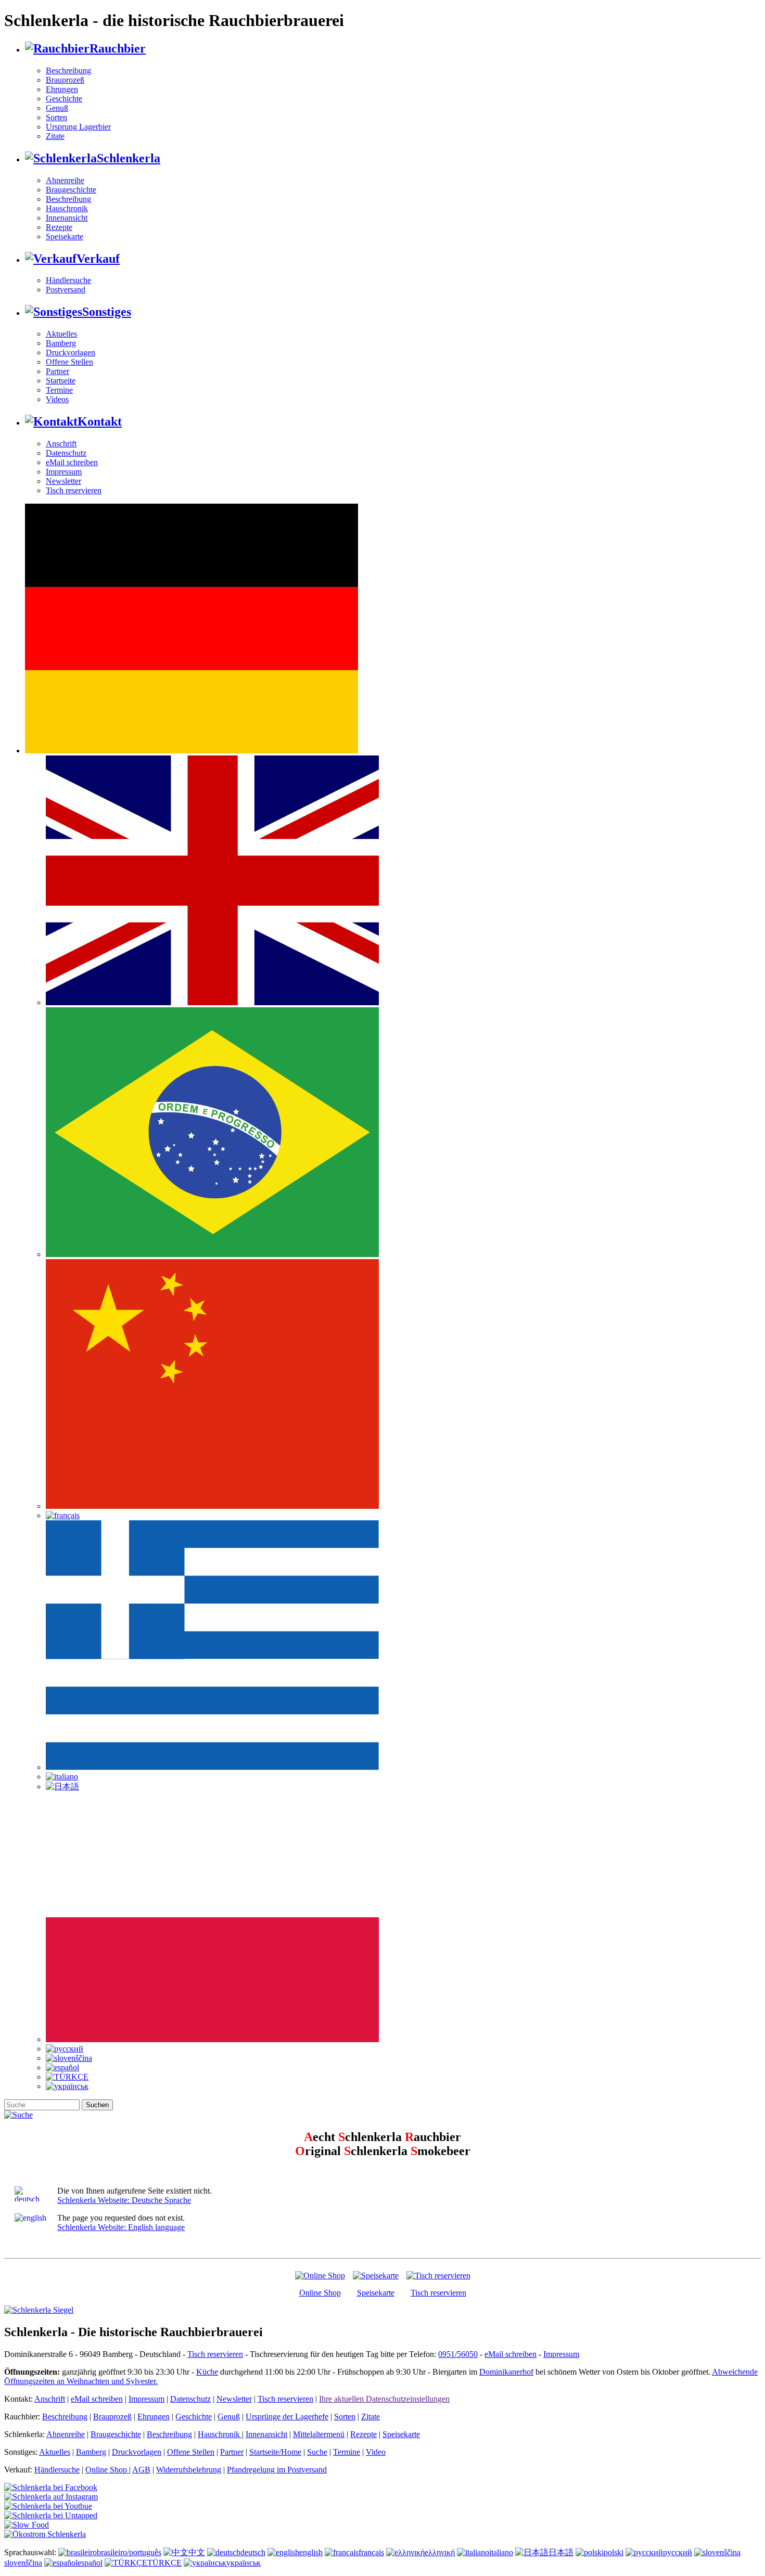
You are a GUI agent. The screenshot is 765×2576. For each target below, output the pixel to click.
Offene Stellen (69, 362)
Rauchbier (118, 48)
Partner (58, 371)
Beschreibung (68, 71)
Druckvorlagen (71, 353)
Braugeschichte (71, 190)
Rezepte (59, 227)
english (311, 2552)
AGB (141, 2470)
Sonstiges (107, 312)
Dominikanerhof (506, 2372)
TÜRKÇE (164, 2563)
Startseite (61, 381)
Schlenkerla (129, 158)
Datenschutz (66, 453)
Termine (59, 390)
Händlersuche (68, 280)
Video (376, 2452)
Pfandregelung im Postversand (277, 2470)
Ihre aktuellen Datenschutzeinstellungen (384, 2399)
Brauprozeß (65, 80)
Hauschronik (67, 208)
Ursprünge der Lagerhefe (287, 2417)
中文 (197, 2552)
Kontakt (100, 421)
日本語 (561, 2552)
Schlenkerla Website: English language (121, 2227)
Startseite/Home (275, 2452)
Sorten (56, 117)
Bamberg (61, 343)
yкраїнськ (244, 2563)
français (371, 2552)
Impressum (64, 472)
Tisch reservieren (74, 490)
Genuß (57, 108)
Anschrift (61, 444)
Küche (207, 2372)
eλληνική (440, 2552)
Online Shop (320, 2293)
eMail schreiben (72, 462)
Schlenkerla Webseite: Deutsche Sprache (124, 2200)
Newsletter (63, 481)
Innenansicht (67, 218)
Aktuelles (61, 334)
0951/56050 (458, 2354)
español (90, 2563)
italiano (501, 2552)
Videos (57, 399)
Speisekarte (65, 236)
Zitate (55, 136)
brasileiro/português (129, 2552)
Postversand (66, 290)
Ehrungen (62, 89)
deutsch (253, 2552)
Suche (317, 2452)
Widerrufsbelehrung (189, 2470)
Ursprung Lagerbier (78, 127)
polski (614, 2552)
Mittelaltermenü (319, 2434)
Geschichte (64, 99)
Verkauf (98, 259)
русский (678, 2552)
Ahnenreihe (65, 180)
